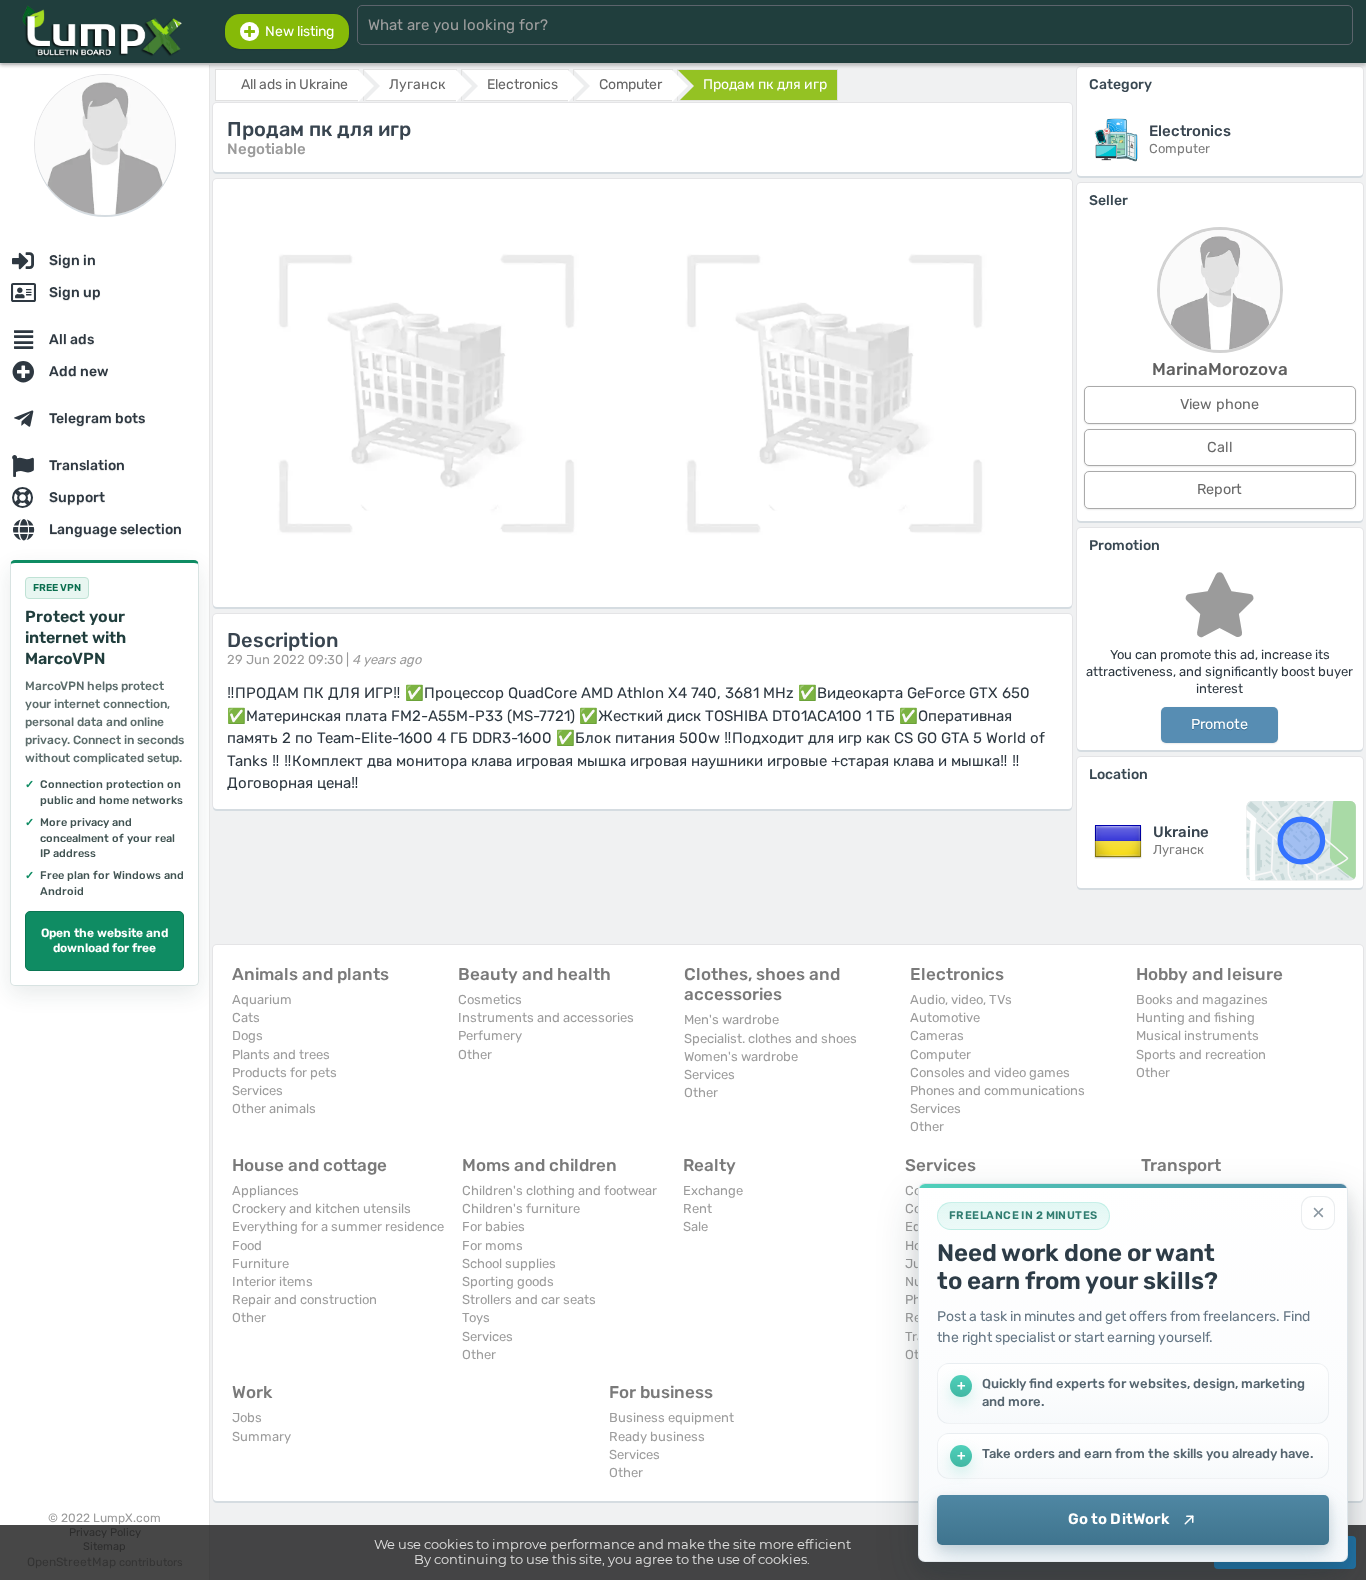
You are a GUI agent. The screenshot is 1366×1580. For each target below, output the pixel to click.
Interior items (272, 1281)
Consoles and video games (990, 1072)
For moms (492, 1245)
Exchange (713, 1190)
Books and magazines (1202, 999)
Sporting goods (508, 1281)
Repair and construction (304, 1299)
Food (247, 1245)
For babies (493, 1226)
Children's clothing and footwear (559, 1190)
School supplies (509, 1263)
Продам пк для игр (765, 84)
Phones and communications (997, 1090)
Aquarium (262, 999)
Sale (695, 1226)
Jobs (247, 1417)
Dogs (247, 1035)
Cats (246, 1017)
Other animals (274, 1108)
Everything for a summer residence (338, 1226)
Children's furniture (521, 1208)
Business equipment (671, 1417)
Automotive (945, 1017)
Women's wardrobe (741, 1056)
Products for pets (284, 1072)
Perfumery (490, 1035)
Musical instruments (1197, 1035)
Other (475, 1054)
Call (1220, 447)
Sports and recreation (1201, 1054)
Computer (940, 1054)
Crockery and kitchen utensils (321, 1208)
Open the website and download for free (104, 941)
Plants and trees (281, 1054)
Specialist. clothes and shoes (770, 1038)
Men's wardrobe (731, 1019)
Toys (476, 1317)
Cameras (937, 1035)
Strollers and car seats (529, 1299)
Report (1219, 489)
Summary (261, 1436)
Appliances (265, 1190)
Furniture (260, 1263)
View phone (1219, 404)
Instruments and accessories (546, 1017)
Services (257, 1090)
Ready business (657, 1436)
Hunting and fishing (1195, 1017)
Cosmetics (490, 999)
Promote (1219, 724)
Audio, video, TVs (961, 999)
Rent (697, 1208)
